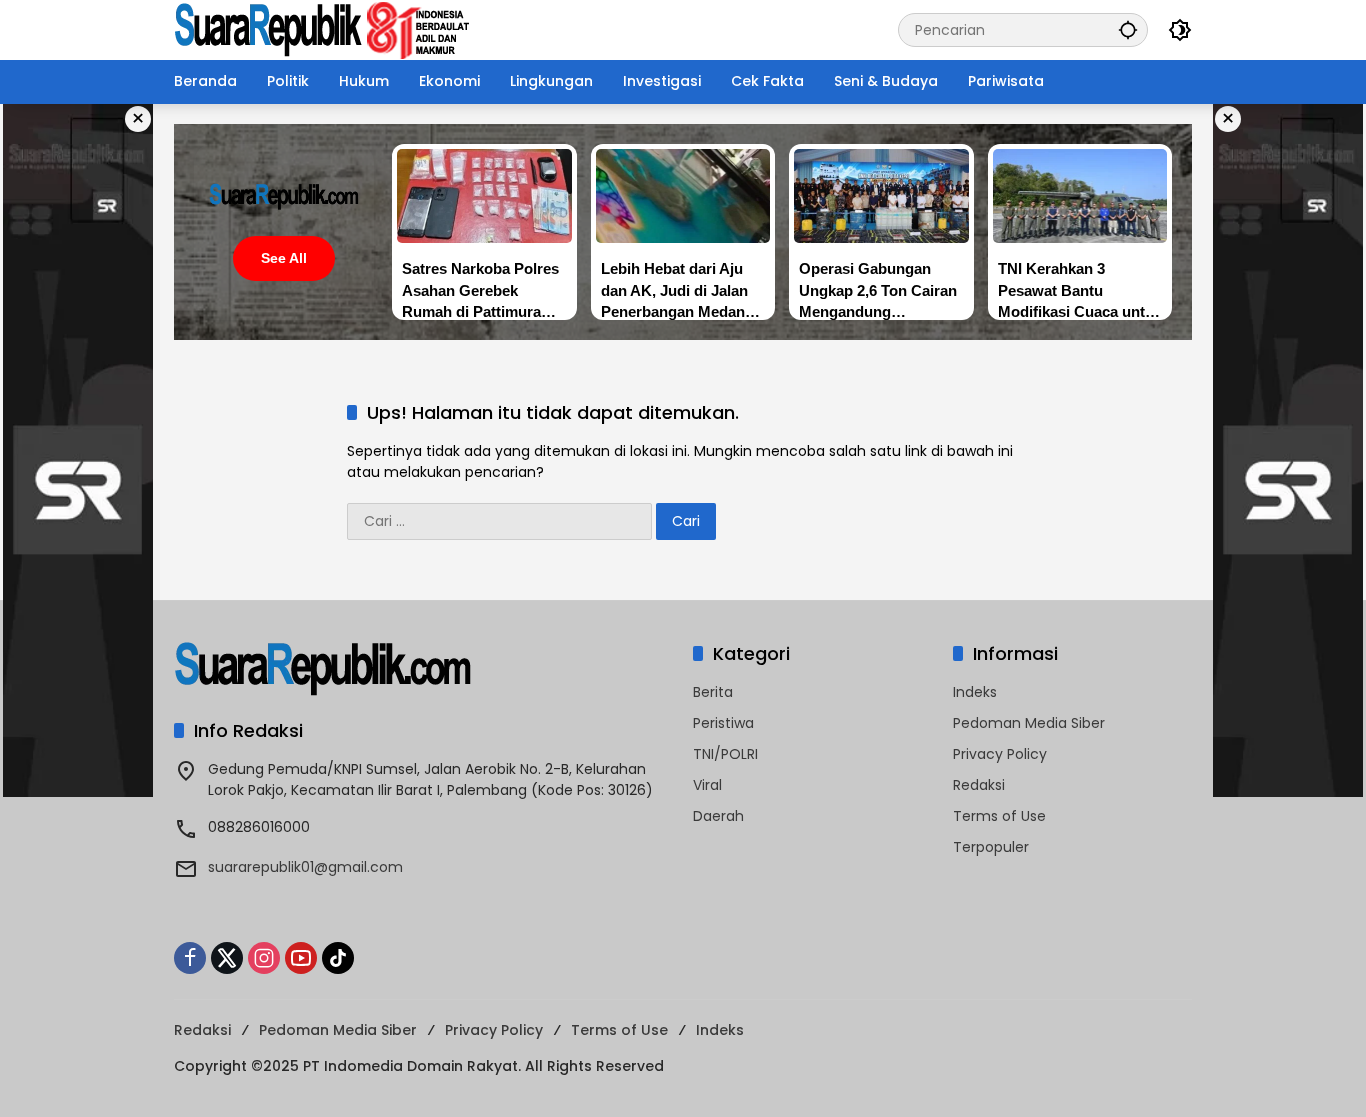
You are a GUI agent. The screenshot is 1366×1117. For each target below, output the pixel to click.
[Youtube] (301, 958)
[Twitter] (227, 958)
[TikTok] (338, 958)
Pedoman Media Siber (1029, 723)
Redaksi (979, 785)
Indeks (975, 692)
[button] (1128, 29)
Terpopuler (991, 847)
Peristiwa (723, 723)
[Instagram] (264, 958)
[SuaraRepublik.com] (323, 29)
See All (284, 258)
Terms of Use (999, 816)
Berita (713, 692)
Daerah (718, 816)
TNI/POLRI (725, 754)
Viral (707, 785)
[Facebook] (190, 958)
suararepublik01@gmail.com (305, 867)
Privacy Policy (1000, 754)
